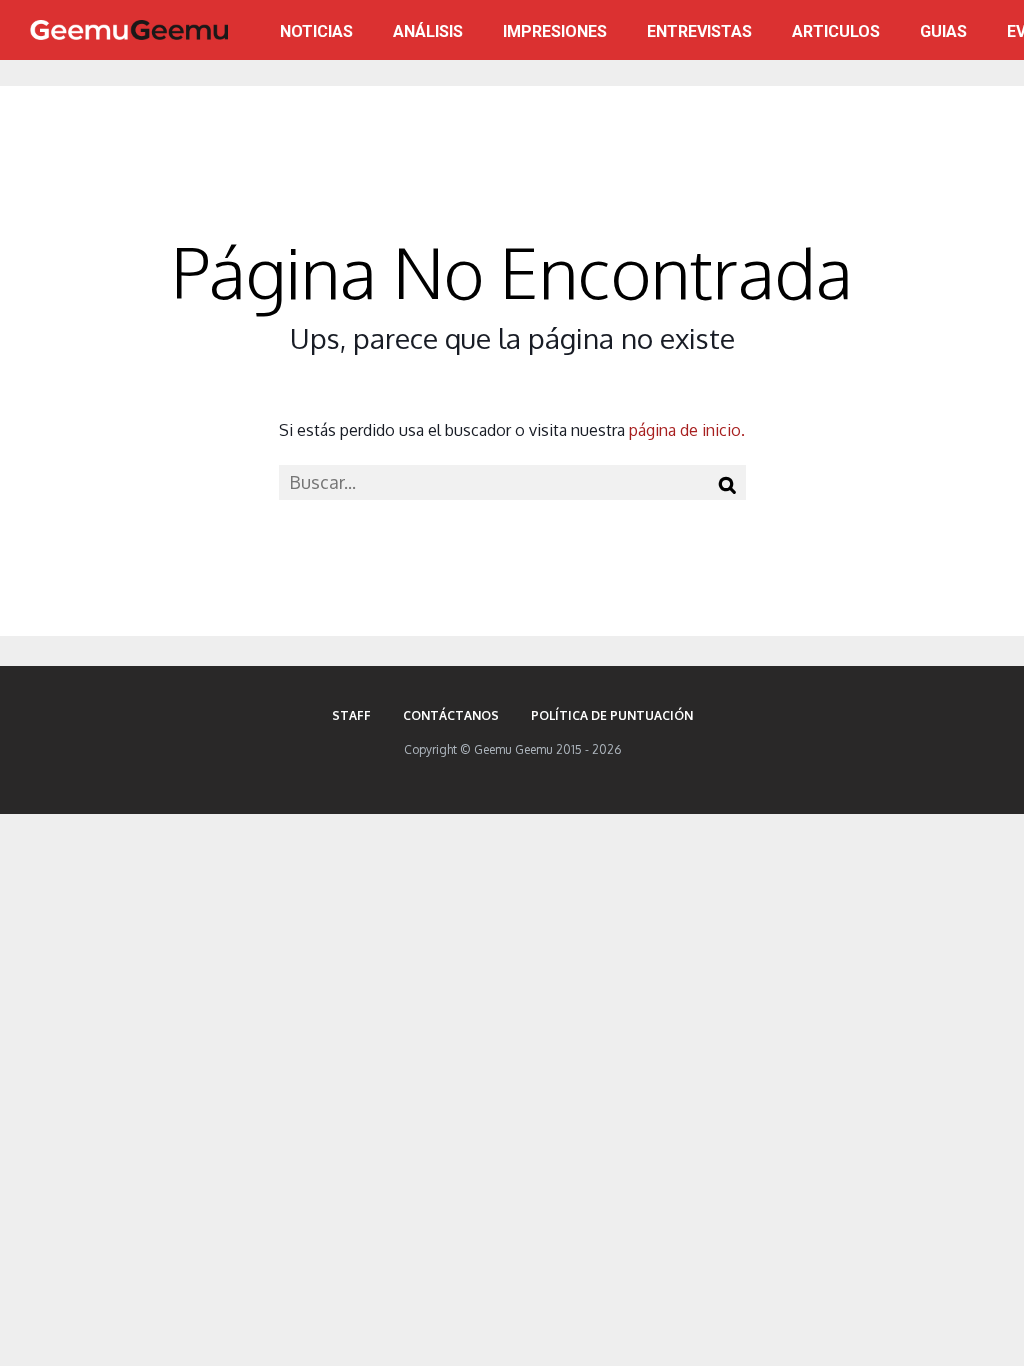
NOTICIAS (316, 31)
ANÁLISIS (428, 31)
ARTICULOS (836, 31)
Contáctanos (451, 715)
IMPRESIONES (555, 31)
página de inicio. (687, 430)
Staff (351, 715)
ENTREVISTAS (699, 31)
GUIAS (943, 31)
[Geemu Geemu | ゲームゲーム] (129, 30)
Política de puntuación (612, 715)
